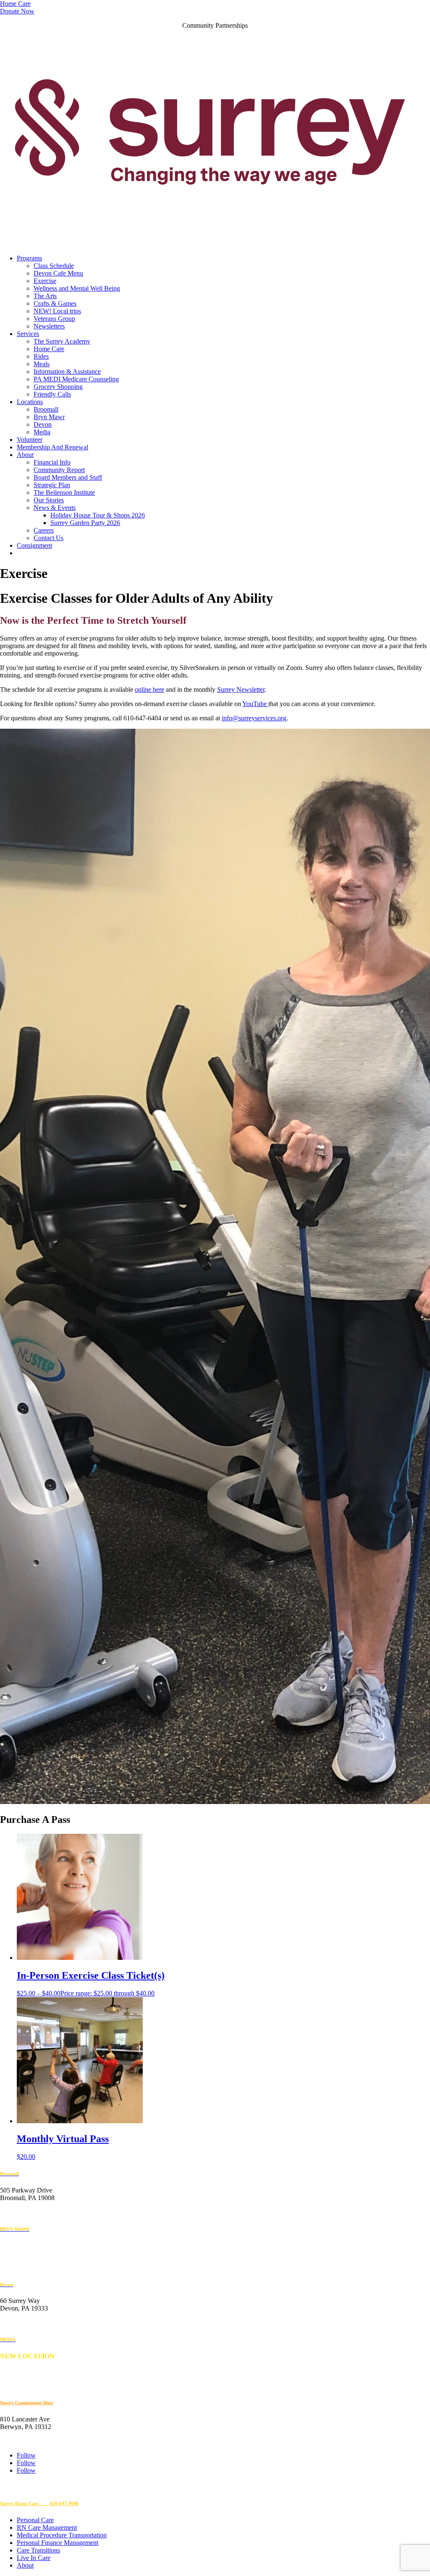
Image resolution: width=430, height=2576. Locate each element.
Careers (44, 530)
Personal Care (35, 2520)
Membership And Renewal (52, 447)
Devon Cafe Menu (58, 273)
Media (42, 432)
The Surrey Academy (62, 341)
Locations (30, 402)
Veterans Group (54, 319)
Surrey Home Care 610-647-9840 (39, 2503)
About (25, 455)
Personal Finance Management (58, 2543)
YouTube (255, 704)
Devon (43, 424)
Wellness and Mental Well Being (77, 288)
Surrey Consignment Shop (26, 2403)
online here (149, 689)
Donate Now (17, 11)
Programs (29, 258)
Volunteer (30, 440)
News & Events (55, 508)
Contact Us (49, 538)
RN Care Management (47, 2527)
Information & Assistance (67, 372)
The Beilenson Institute (64, 492)
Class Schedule (54, 266)
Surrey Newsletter (241, 689)
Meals (42, 364)
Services (28, 334)
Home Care (15, 4)
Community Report (59, 470)
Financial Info (52, 462)
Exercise (45, 281)
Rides (41, 356)
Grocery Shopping (58, 387)
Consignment (34, 545)
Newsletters (49, 326)
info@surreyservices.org (254, 718)
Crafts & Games (55, 303)
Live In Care (34, 2558)
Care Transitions (38, 2550)
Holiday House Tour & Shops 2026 (98, 515)
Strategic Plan (52, 485)
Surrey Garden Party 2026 (85, 523)
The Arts (45, 296)
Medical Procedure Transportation (62, 2535)
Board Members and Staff (68, 477)
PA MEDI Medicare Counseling (76, 379)
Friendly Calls (52, 394)
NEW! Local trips (57, 311)
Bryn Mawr (49, 417)
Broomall (46, 409)
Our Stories (49, 500)
